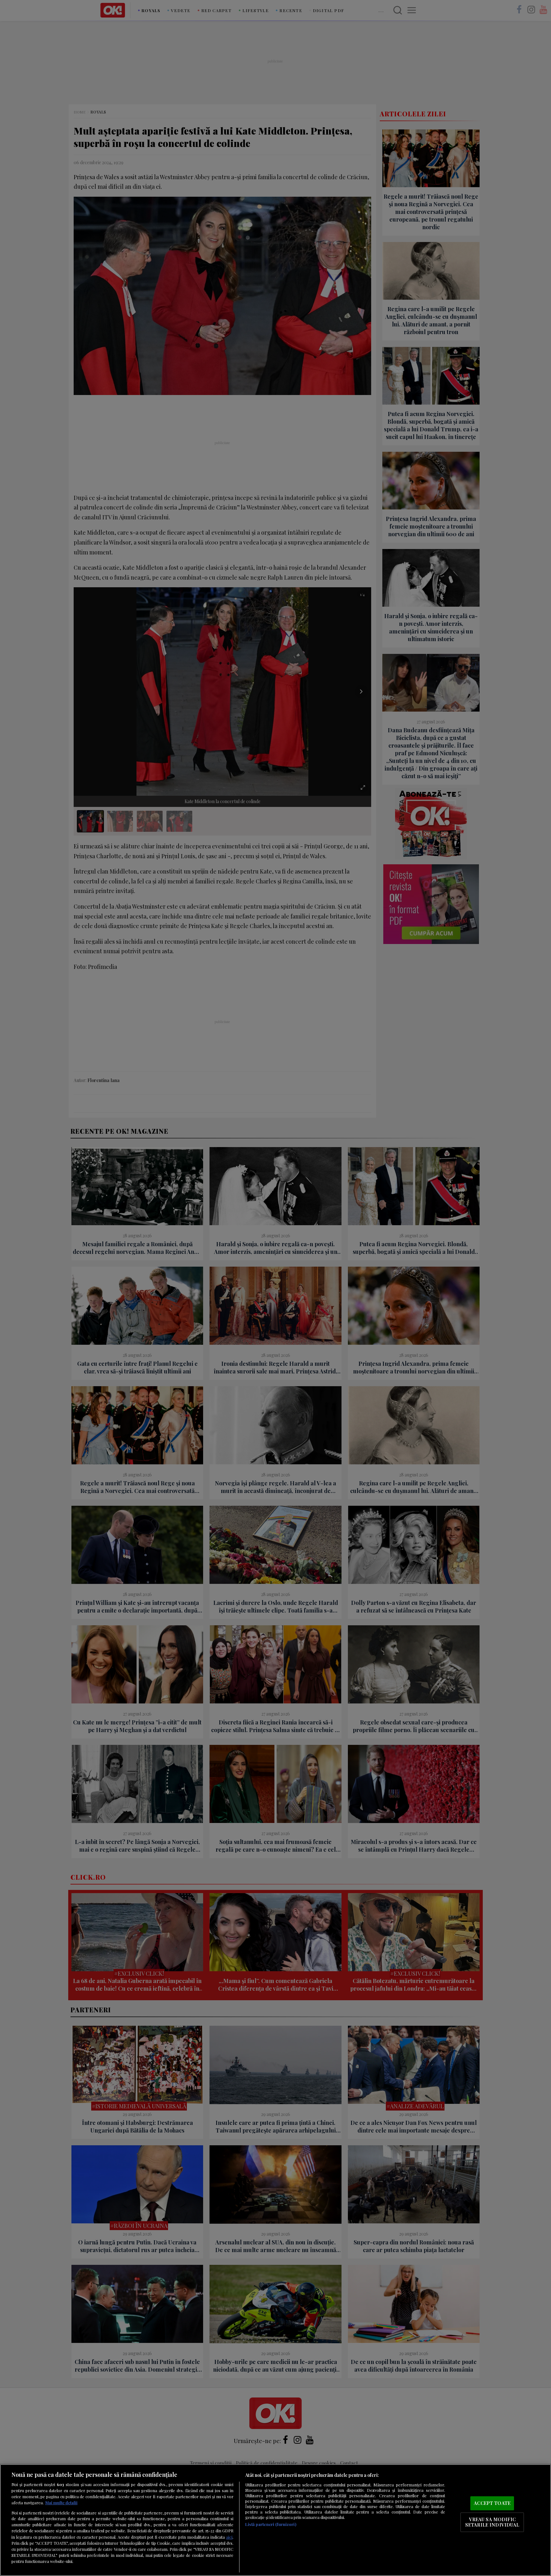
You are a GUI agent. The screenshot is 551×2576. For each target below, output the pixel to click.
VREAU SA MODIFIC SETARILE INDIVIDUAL (492, 2522)
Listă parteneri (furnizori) (271, 2524)
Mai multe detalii (61, 2503)
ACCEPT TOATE (492, 2503)
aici (229, 2537)
